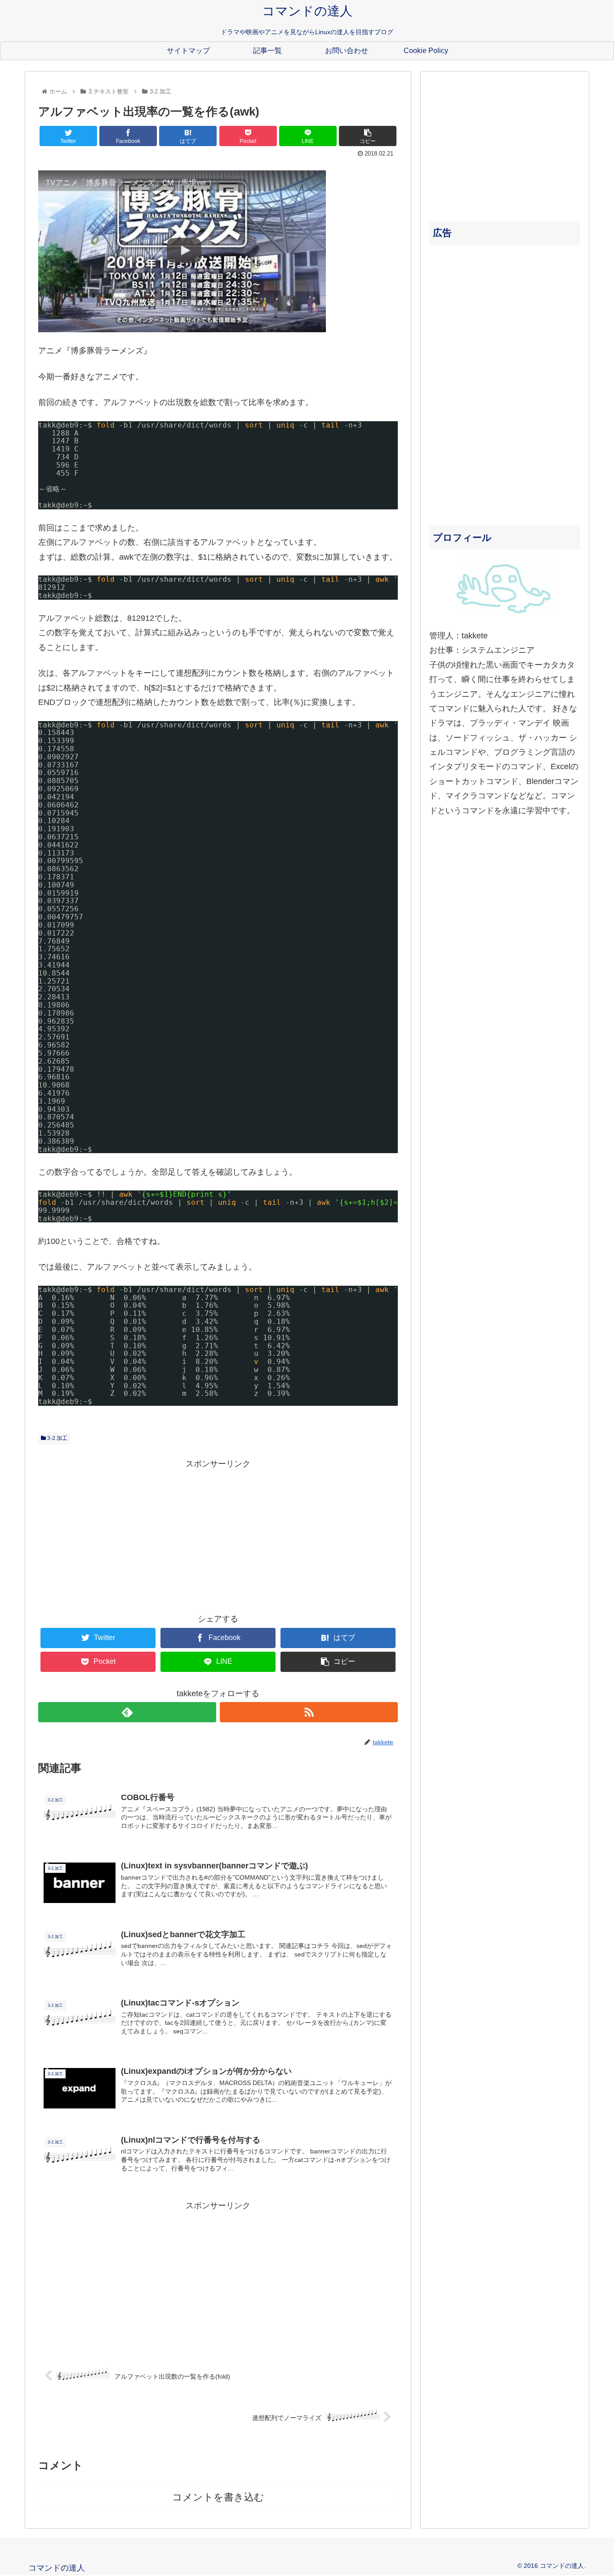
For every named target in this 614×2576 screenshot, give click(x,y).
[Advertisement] (218, 1534)
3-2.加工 (57, 1438)
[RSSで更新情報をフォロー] (309, 1712)
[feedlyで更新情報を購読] (127, 1712)
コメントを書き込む (218, 2497)
